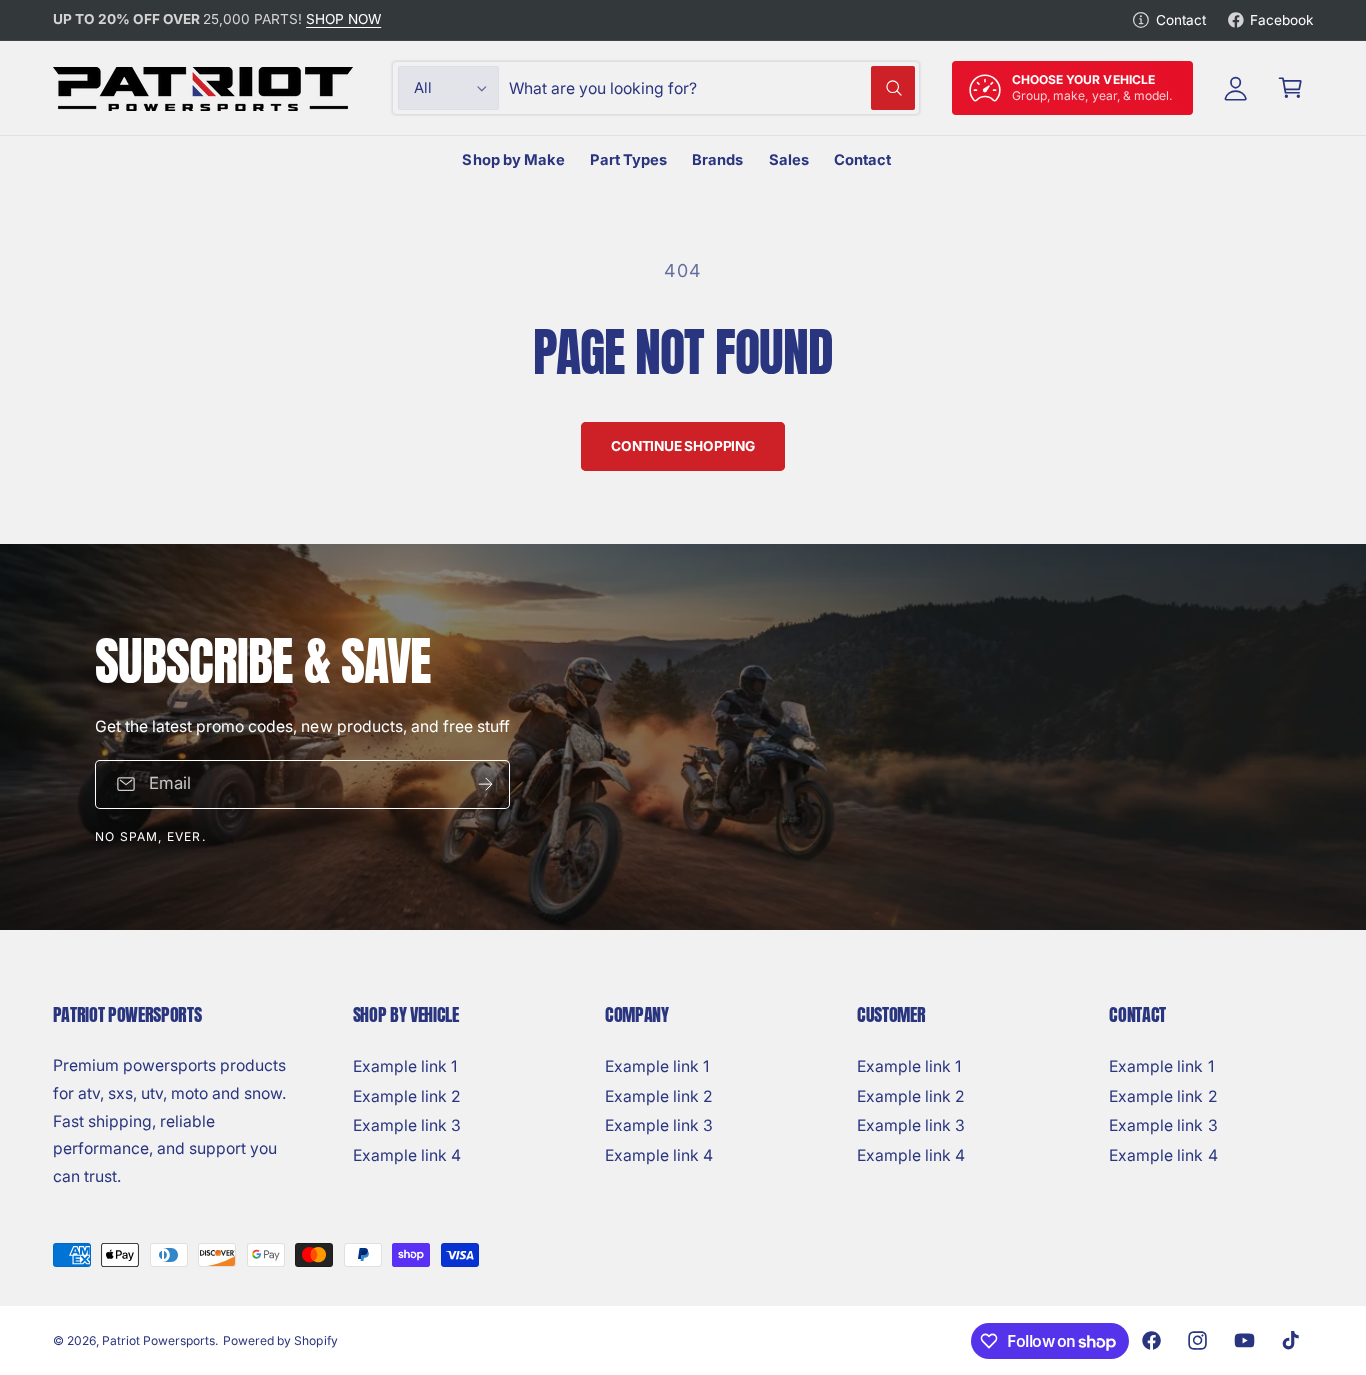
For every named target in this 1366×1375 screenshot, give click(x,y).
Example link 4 (407, 1155)
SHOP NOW (343, 19)
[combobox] (712, 88)
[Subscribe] (485, 784)
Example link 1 (405, 1066)
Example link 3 (407, 1125)
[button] (1290, 88)
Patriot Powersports (158, 1340)
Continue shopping (683, 446)
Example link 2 (407, 1096)
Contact (1181, 20)
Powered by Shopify (280, 1340)
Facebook (1281, 20)
